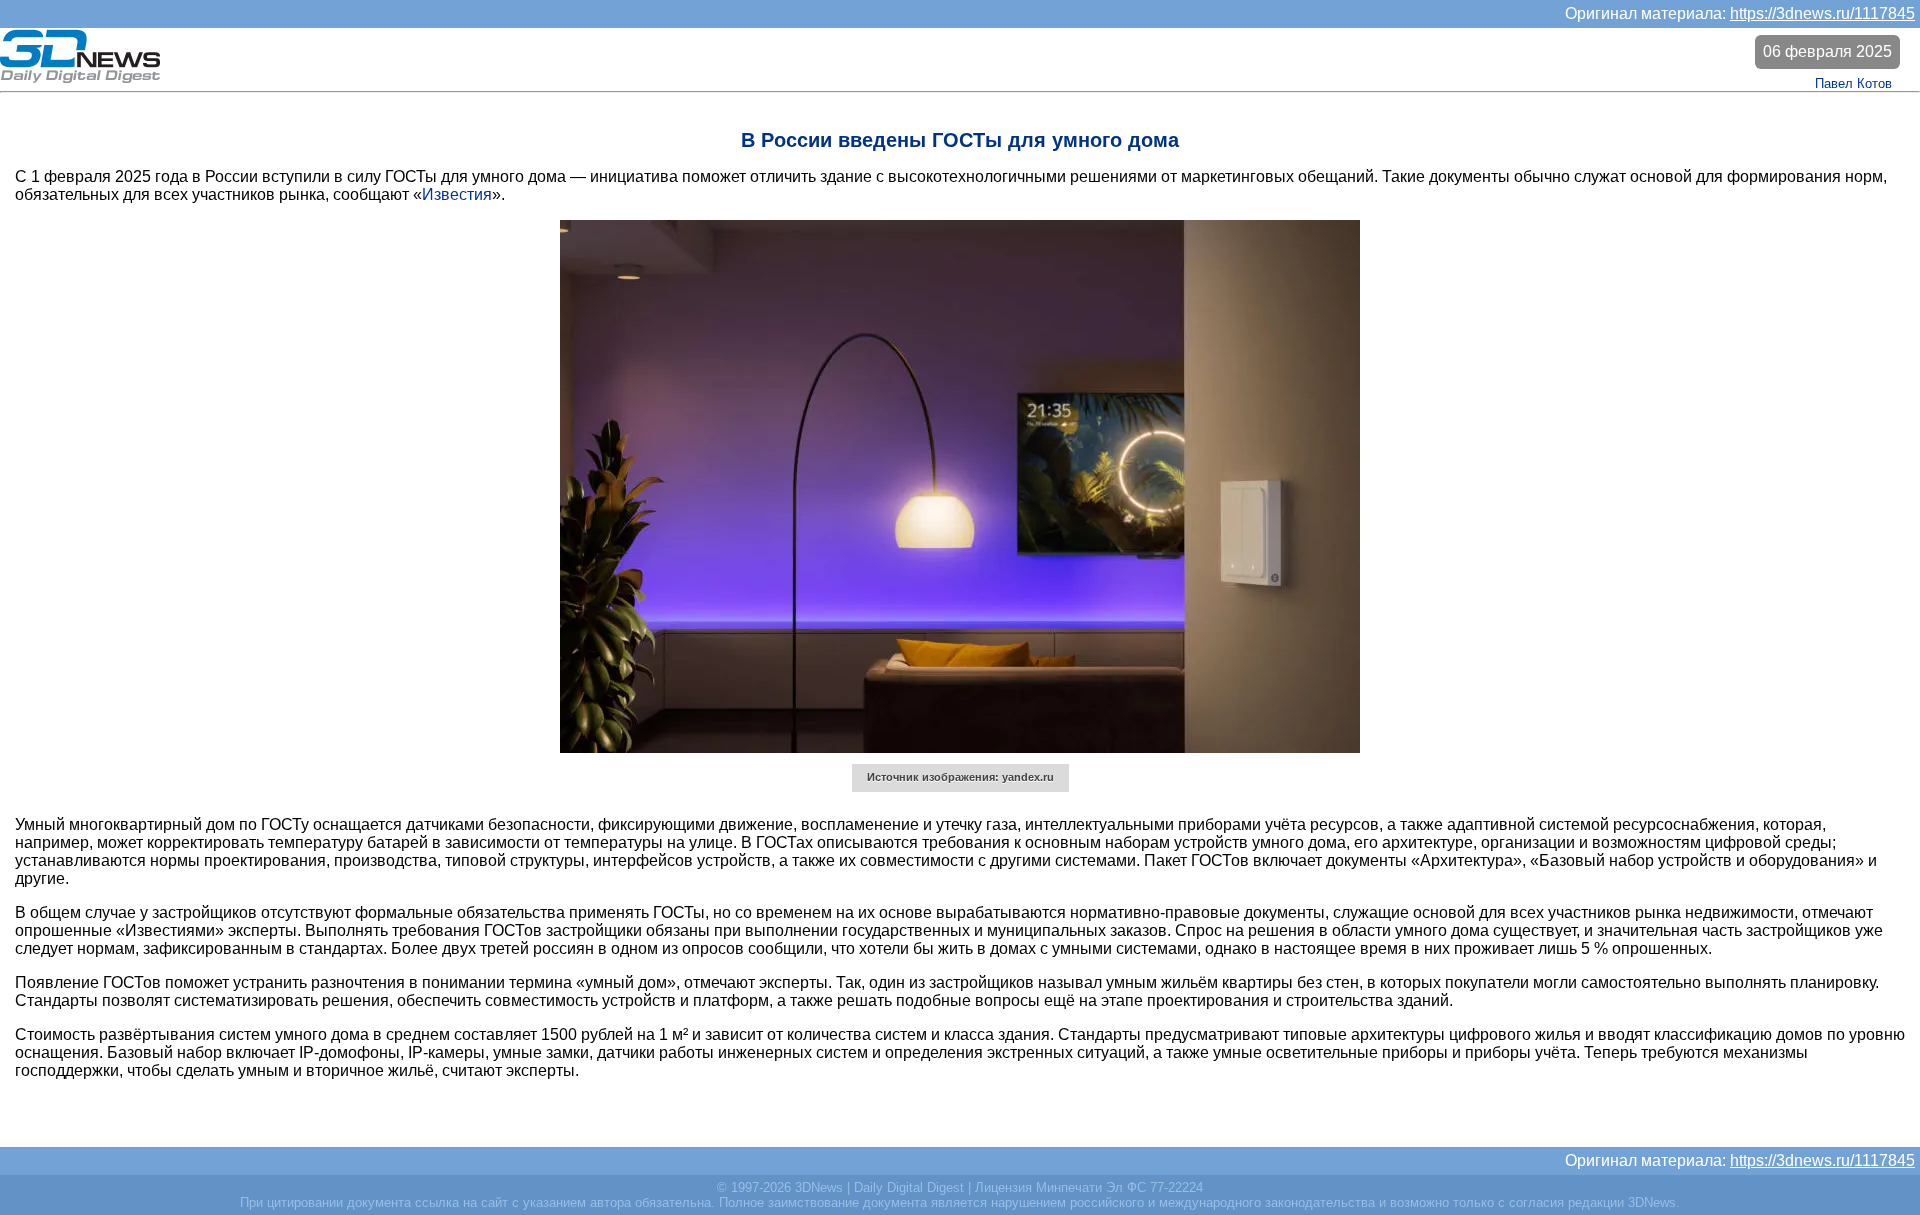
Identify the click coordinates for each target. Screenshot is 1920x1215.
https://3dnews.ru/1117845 (1822, 13)
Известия (457, 194)
